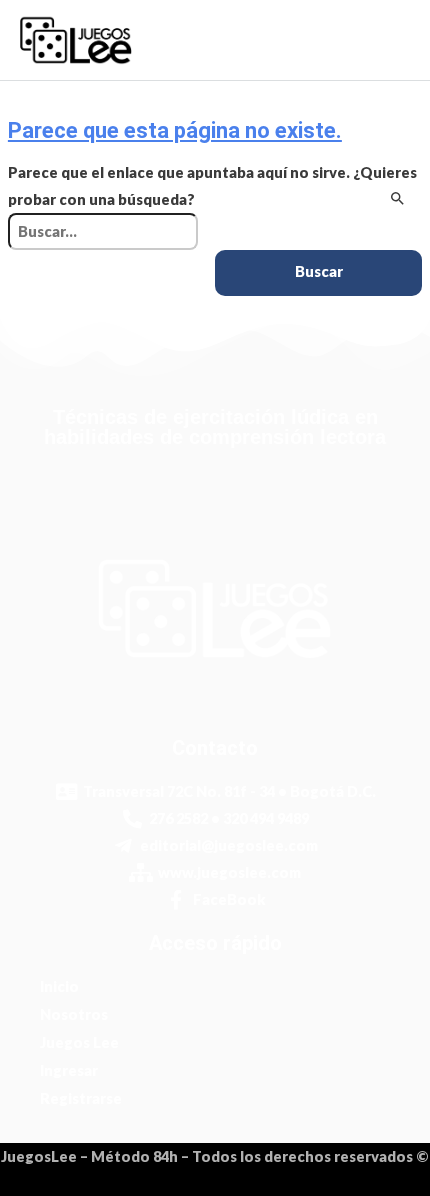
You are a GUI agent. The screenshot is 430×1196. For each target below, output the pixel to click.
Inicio (59, 986)
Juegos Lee (79, 1042)
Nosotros (74, 1014)
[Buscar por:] (103, 231)
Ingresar (69, 1070)
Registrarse (81, 1098)
